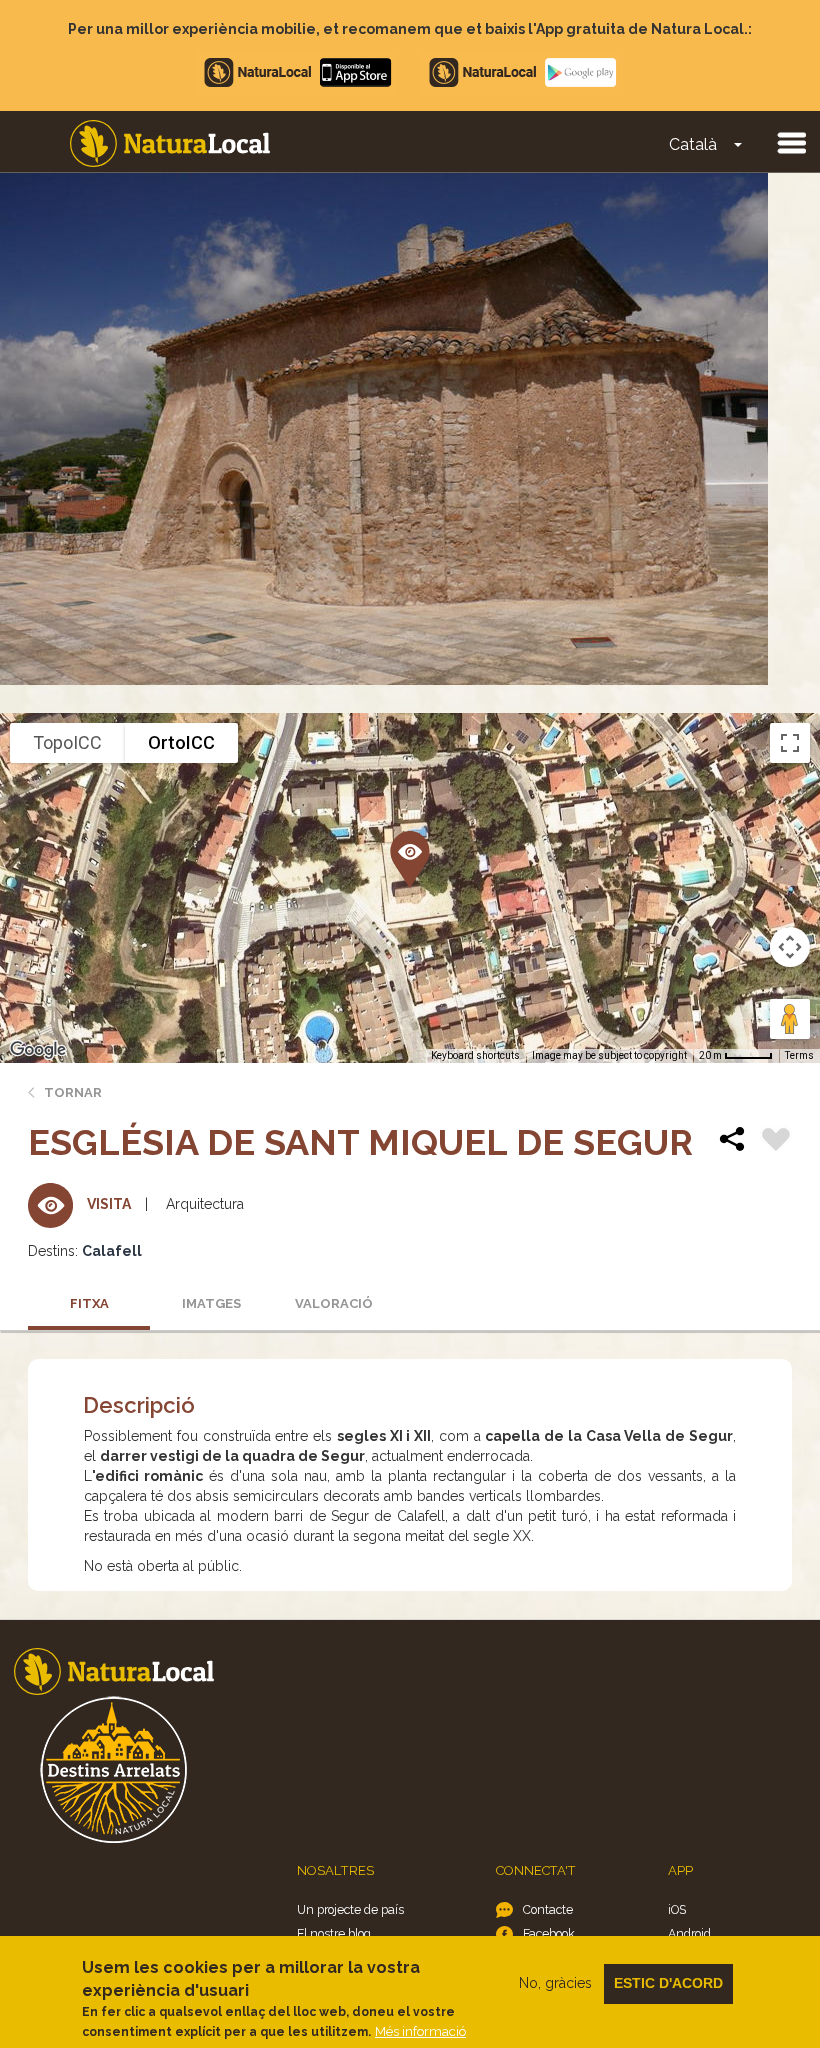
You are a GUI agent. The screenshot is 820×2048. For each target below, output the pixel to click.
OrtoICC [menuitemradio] (181, 742)
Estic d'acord (668, 1983)
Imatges (211, 1303)
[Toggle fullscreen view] (790, 743)
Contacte (548, 1909)
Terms (799, 1055)
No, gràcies (555, 1983)
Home (170, 143)
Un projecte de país (350, 1909)
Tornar (73, 1092)
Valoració (334, 1303)
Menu (791, 142)
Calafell (112, 1251)
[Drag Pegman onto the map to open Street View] (790, 1019)
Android (689, 1933)
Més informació (420, 2031)
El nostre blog (334, 1933)
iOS (677, 1909)
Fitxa (89, 1303)
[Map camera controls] (790, 947)
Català (693, 144)
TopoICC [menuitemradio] (67, 742)
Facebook (549, 1933)
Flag (776, 1142)
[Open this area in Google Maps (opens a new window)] (38, 1050)
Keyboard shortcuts (475, 1055)
